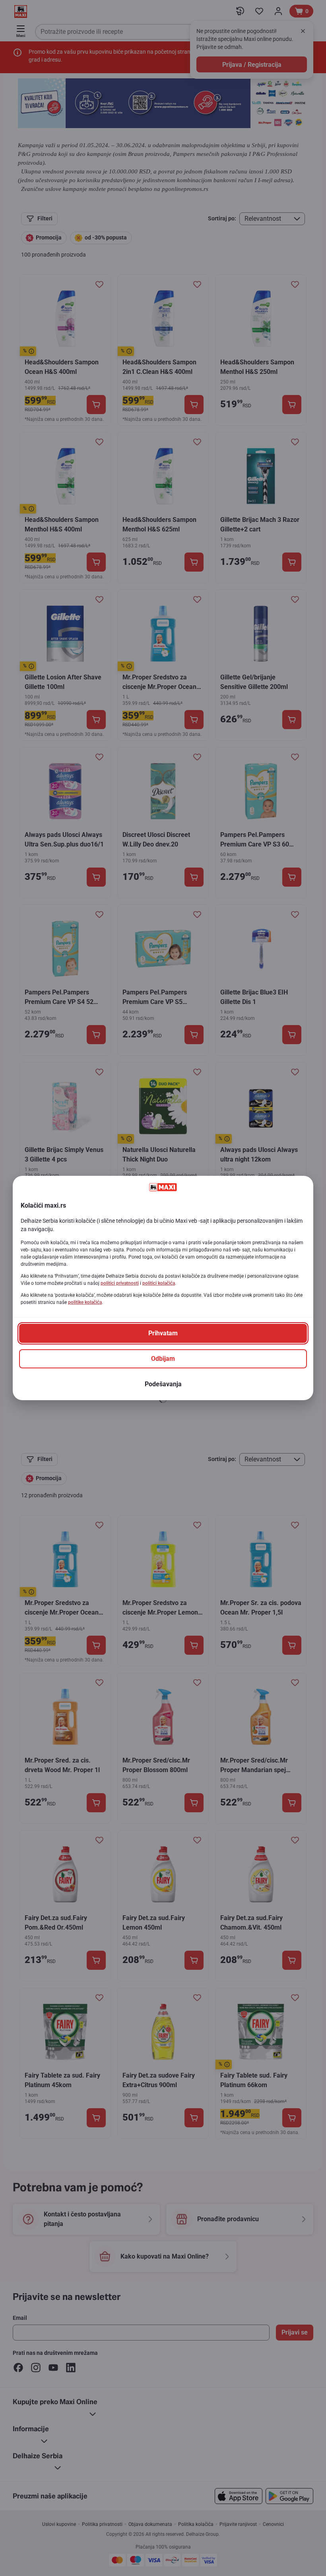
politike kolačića (85, 1302)
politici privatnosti (120, 1283)
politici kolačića (159, 1283)
